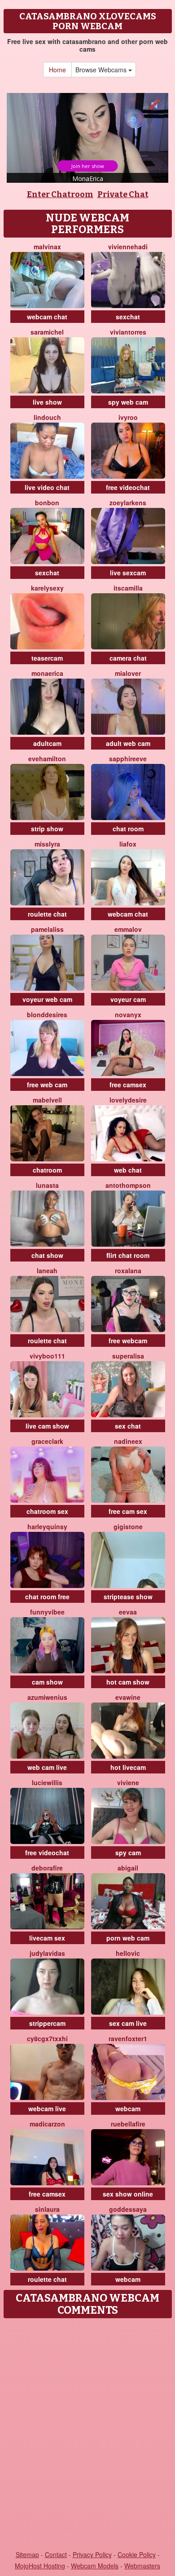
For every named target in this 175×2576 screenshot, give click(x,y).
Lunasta (47, 1185)
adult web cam (128, 743)
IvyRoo (128, 417)
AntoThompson (128, 1185)
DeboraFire (47, 1868)
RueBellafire (128, 2124)
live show (47, 402)
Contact (56, 2554)
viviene (128, 1782)
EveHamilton (47, 759)
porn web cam (128, 1938)
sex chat (128, 1426)
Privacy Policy (92, 2554)
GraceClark (47, 1441)
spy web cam (128, 402)
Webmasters (142, 2566)
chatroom (47, 1170)
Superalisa (128, 1356)
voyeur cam (128, 999)
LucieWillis (47, 1782)
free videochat (128, 487)
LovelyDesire (128, 1100)
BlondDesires (47, 1015)
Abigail (128, 1868)
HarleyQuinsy (47, 1526)
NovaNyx (128, 1015)
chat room (128, 829)
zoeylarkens (128, 503)
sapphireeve (128, 759)
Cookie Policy (137, 2554)
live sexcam (128, 573)
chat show (47, 1255)
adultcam (47, 743)
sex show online (128, 2194)
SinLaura (47, 2209)
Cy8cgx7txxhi (47, 2038)
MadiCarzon (47, 2124)
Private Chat (123, 194)
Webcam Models (95, 2566)
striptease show (128, 1597)
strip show (47, 829)
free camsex (128, 1085)
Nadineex (128, 1441)
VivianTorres (128, 332)
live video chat (47, 487)
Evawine (128, 1697)
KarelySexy (47, 588)
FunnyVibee (47, 1612)
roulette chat (47, 914)
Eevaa (128, 1612)
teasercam (47, 658)
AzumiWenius (47, 1697)
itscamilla (128, 588)
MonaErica (47, 673)
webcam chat (47, 317)
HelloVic (128, 1953)
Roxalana (128, 1270)
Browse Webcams (102, 70)
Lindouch (47, 417)
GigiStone (128, 1526)
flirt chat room (128, 1255)
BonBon (47, 503)
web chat (128, 1170)
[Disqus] (87, 2435)
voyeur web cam (47, 999)
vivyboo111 (47, 1356)
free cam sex (128, 1511)
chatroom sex (47, 1511)
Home (57, 70)
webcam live (47, 2108)
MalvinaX (47, 247)
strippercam (47, 2023)
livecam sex (47, 1938)
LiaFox (128, 844)
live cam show (47, 1426)
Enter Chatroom (60, 194)
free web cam (47, 1085)
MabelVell (47, 1100)
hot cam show (128, 1682)
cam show (47, 1682)
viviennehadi (128, 247)
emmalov (128, 929)
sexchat (128, 317)
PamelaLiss (47, 929)
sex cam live (128, 2023)
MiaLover (128, 673)
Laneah (47, 1270)
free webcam (128, 1341)
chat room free (47, 1597)
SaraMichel (47, 332)
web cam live (47, 1767)
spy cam (128, 1853)
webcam (128, 2108)
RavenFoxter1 (128, 2038)
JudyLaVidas (47, 1953)
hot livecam (128, 1767)
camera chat (128, 658)
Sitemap (27, 2554)
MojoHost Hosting (40, 2566)
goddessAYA (128, 2209)
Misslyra (47, 844)
